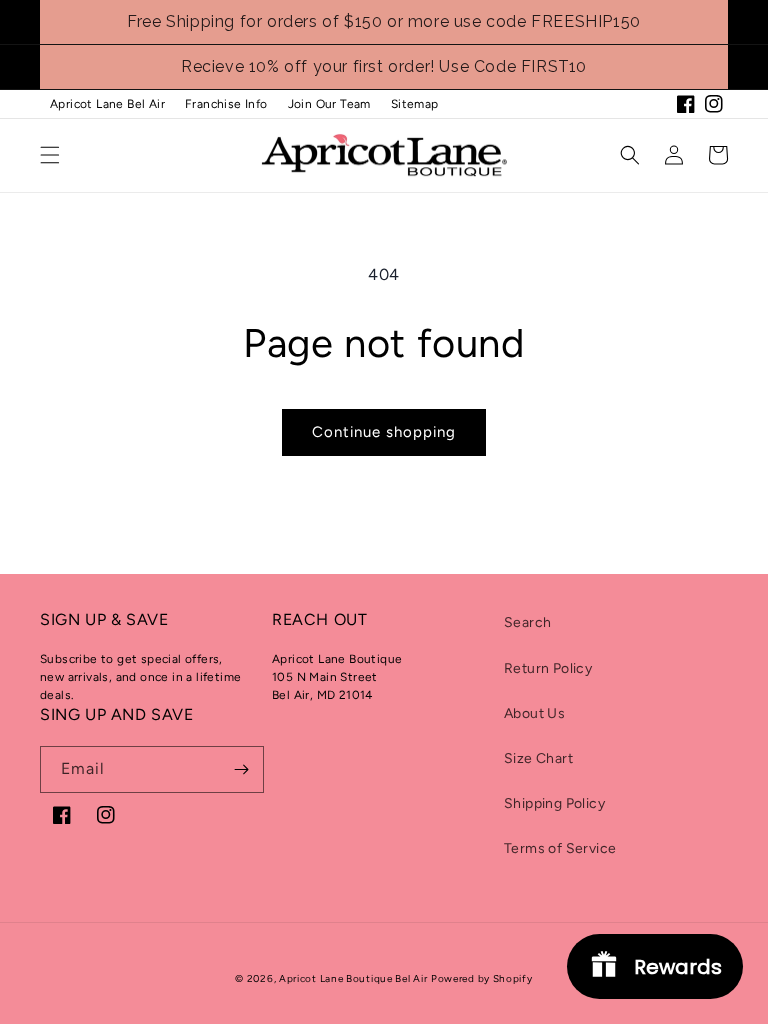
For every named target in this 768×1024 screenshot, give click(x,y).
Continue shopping (384, 432)
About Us (534, 713)
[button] (50, 155)
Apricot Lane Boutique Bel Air (353, 978)
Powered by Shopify (482, 978)
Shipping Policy (554, 803)
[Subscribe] (241, 769)
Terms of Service (560, 848)
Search (527, 622)
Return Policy (548, 668)
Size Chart (538, 758)
